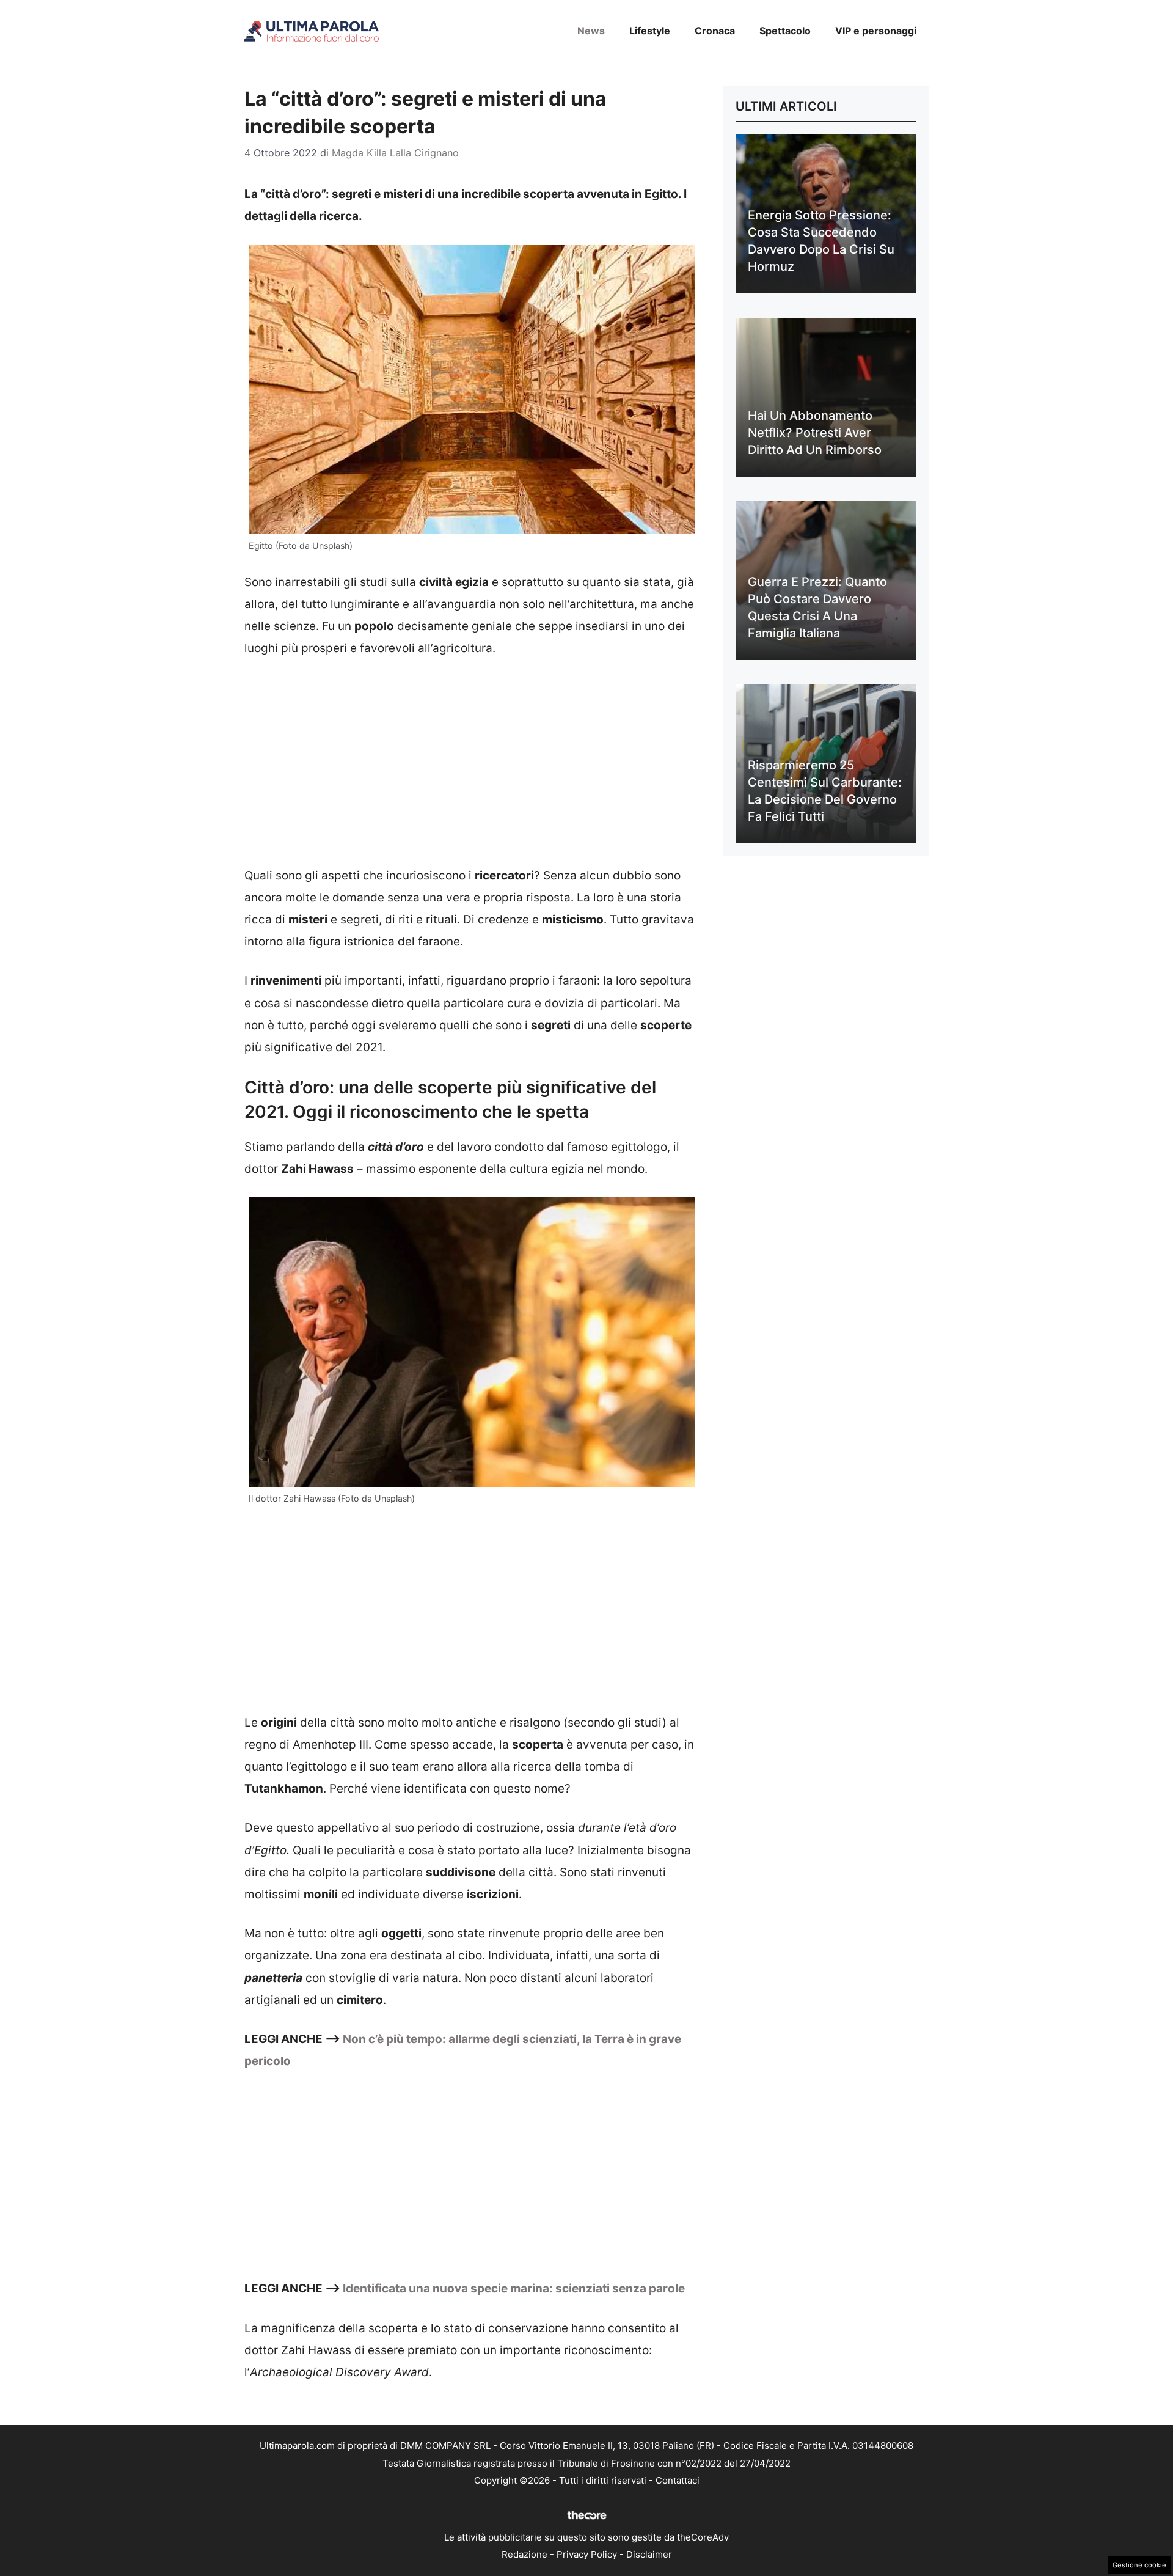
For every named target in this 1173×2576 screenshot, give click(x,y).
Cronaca (715, 31)
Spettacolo (785, 31)
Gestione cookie (1139, 2565)
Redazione (524, 2554)
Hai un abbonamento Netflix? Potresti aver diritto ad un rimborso (815, 433)
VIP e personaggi (876, 31)
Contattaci (678, 2480)
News (591, 31)
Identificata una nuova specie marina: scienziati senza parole (514, 2288)
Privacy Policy (587, 2554)
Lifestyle (650, 31)
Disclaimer (649, 2554)
